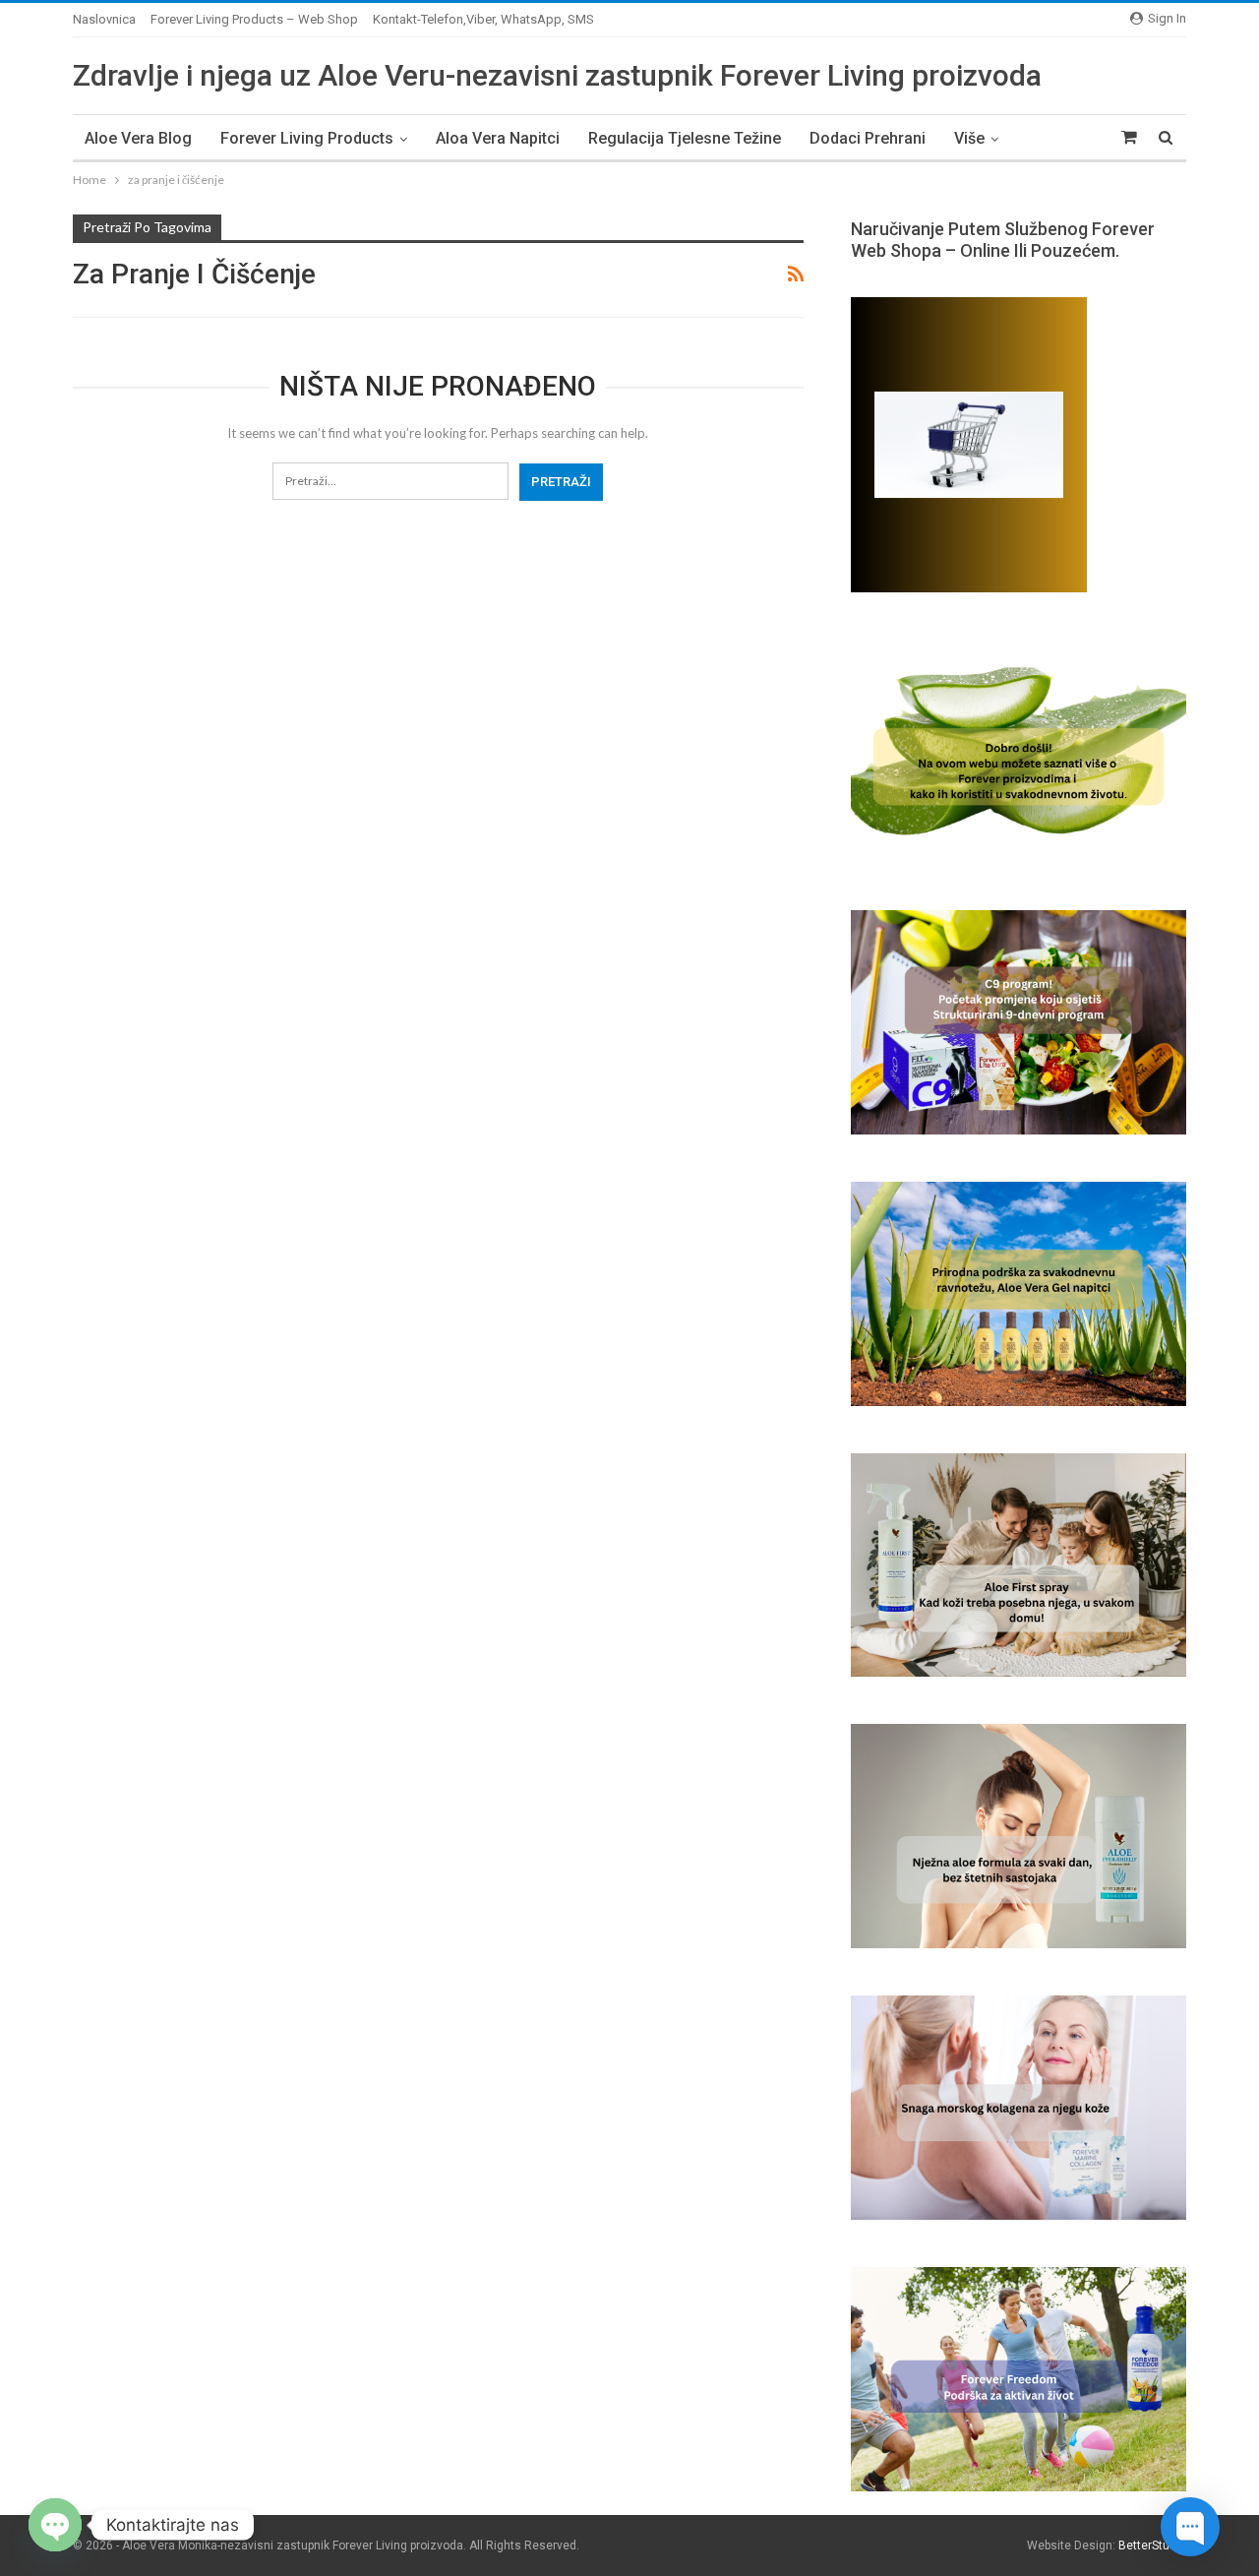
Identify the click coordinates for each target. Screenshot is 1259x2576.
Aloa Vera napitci (498, 138)
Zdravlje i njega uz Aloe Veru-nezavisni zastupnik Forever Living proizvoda (557, 75)
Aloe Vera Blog (138, 138)
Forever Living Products (307, 138)
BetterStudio (1152, 2545)
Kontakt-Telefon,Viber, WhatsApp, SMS (483, 19)
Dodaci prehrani (868, 138)
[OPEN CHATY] (55, 2525)
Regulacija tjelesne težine (685, 138)
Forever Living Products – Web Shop (254, 19)
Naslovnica (104, 19)
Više (969, 138)
